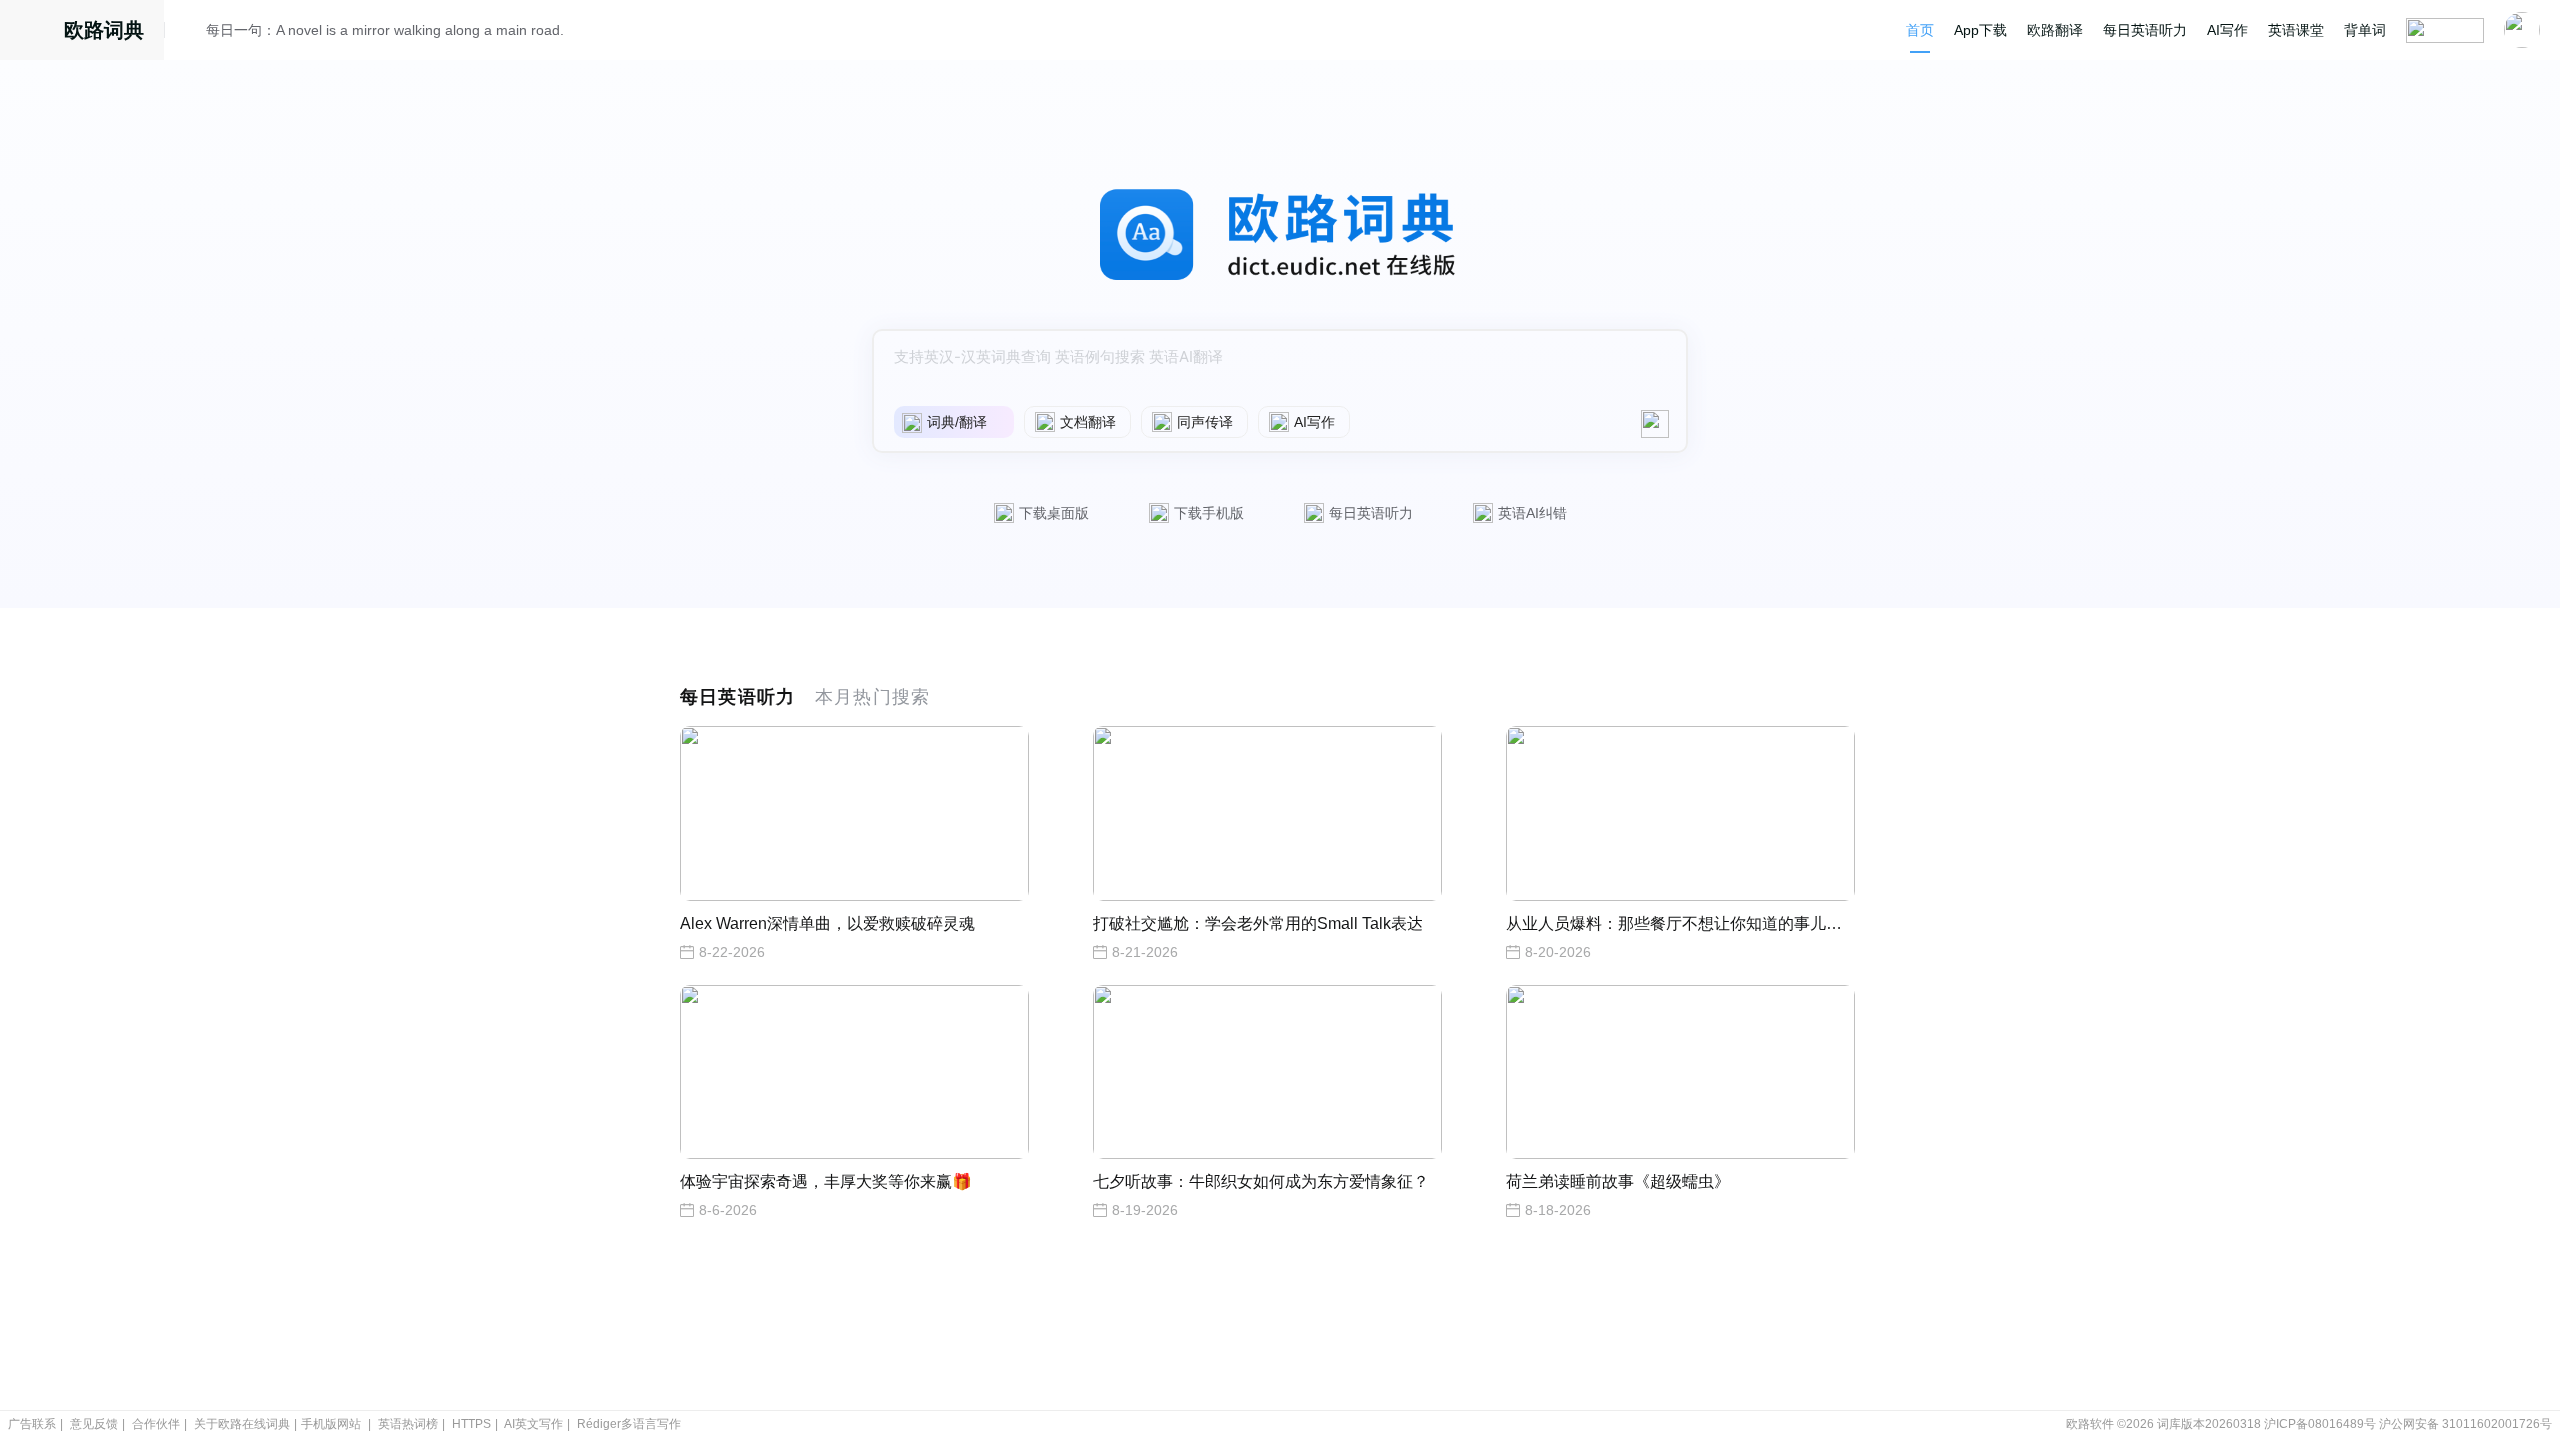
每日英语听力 (2145, 30)
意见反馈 (94, 1424)
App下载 (1980, 30)
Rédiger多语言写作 (629, 1424)
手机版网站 (331, 1424)
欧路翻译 (2055, 30)
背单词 (2365, 30)
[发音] (191, 33)
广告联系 (32, 1424)
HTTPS (471, 1424)
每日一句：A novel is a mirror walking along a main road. (385, 30)
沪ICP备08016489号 (2320, 1424)
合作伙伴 (156, 1424)
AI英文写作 (533, 1424)
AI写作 (2227, 30)
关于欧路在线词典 (242, 1424)
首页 (1920, 30)
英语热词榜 (408, 1424)
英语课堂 (2296, 30)
